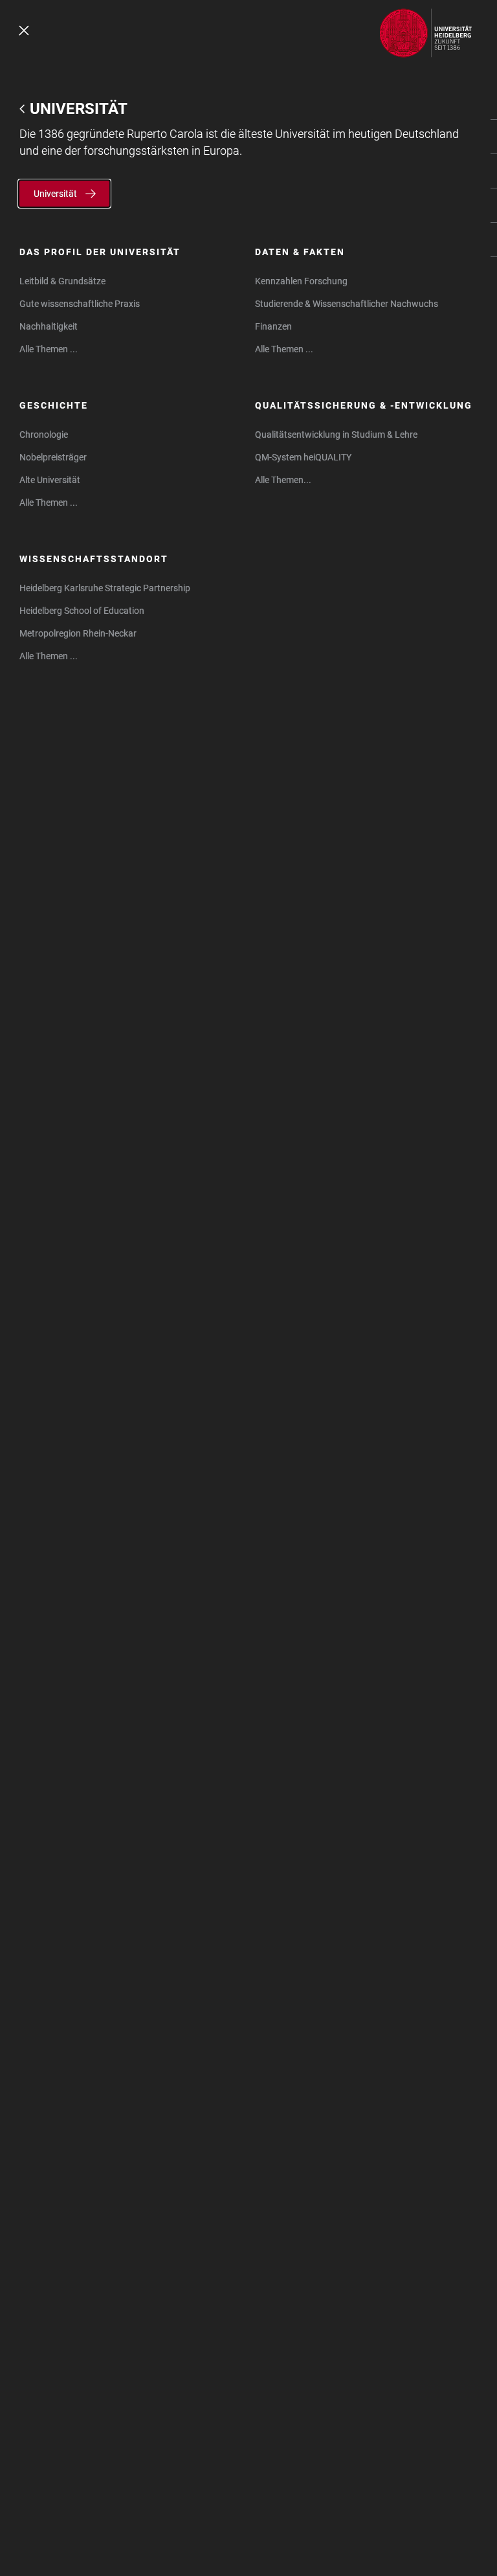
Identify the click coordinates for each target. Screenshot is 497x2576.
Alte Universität (50, 480)
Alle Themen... (283, 480)
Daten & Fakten (300, 252)
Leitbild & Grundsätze (62, 281)
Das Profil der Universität (100, 252)
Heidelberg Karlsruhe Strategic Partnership (105, 588)
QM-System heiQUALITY (303, 457)
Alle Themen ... (49, 349)
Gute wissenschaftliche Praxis (80, 304)
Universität (79, 109)
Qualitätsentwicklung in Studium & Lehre (336, 435)
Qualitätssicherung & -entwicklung (364, 405)
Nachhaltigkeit (49, 326)
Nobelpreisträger (53, 457)
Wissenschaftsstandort (94, 559)
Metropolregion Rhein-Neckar (78, 633)
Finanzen (273, 326)
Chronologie (44, 435)
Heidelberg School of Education (82, 611)
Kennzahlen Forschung (301, 281)
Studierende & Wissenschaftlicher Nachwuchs (347, 304)
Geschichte (54, 405)
